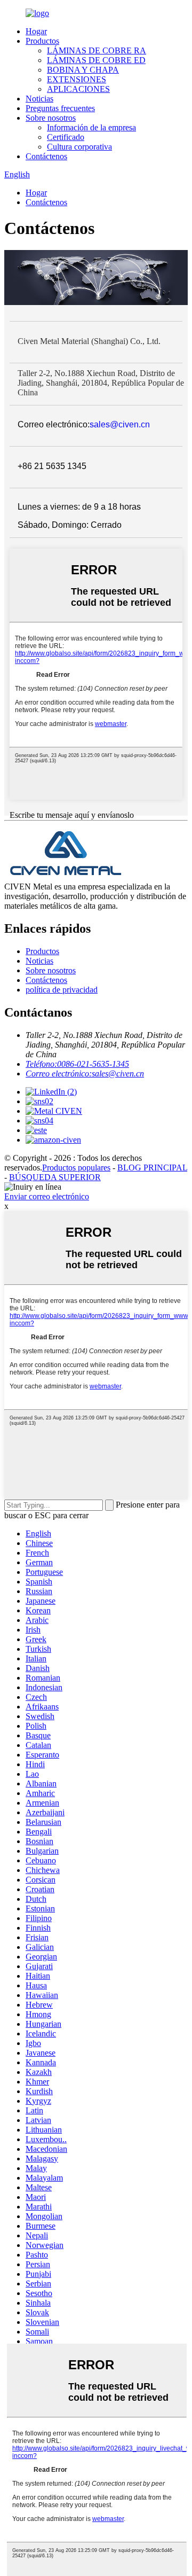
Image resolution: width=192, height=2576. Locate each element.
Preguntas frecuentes (60, 108)
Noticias (39, 99)
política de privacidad (62, 990)
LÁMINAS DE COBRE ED (96, 60)
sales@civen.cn (120, 424)
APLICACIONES (78, 89)
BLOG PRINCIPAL (152, 1168)
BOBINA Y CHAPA (83, 70)
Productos (42, 41)
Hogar (36, 31)
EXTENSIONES (77, 79)
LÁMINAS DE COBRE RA (97, 50)
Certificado (66, 137)
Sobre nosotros (51, 118)
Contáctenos (46, 156)
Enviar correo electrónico (47, 1196)
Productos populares (76, 1168)
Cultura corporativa (79, 147)
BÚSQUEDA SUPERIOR (55, 1177)
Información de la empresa (91, 127)
